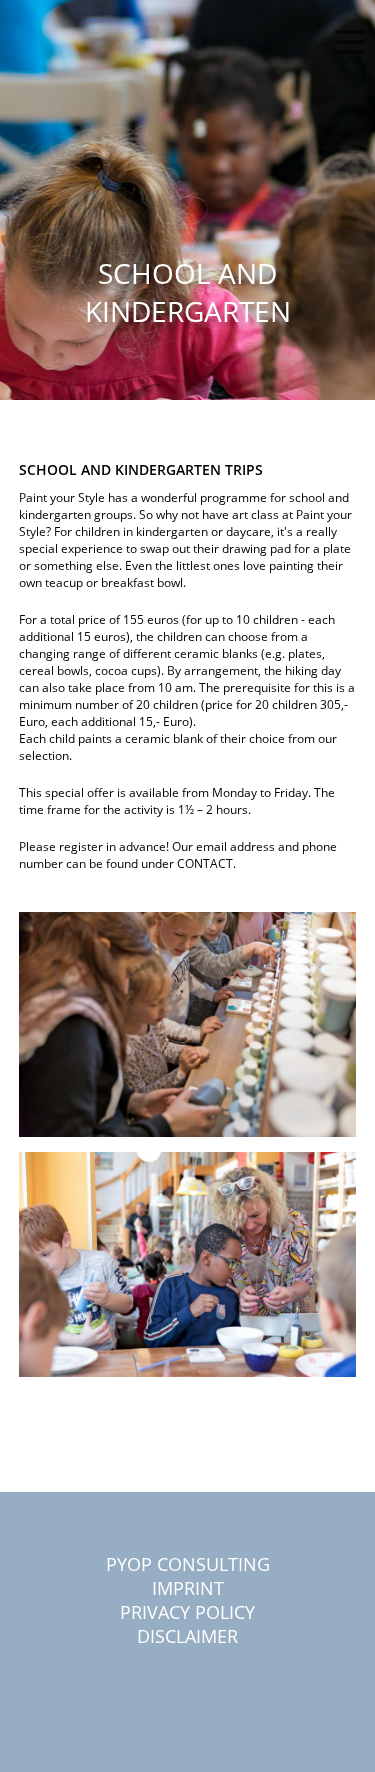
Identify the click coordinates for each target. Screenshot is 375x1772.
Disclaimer (187, 1636)
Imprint (188, 1588)
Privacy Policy (187, 1612)
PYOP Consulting (188, 1564)
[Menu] (350, 45)
